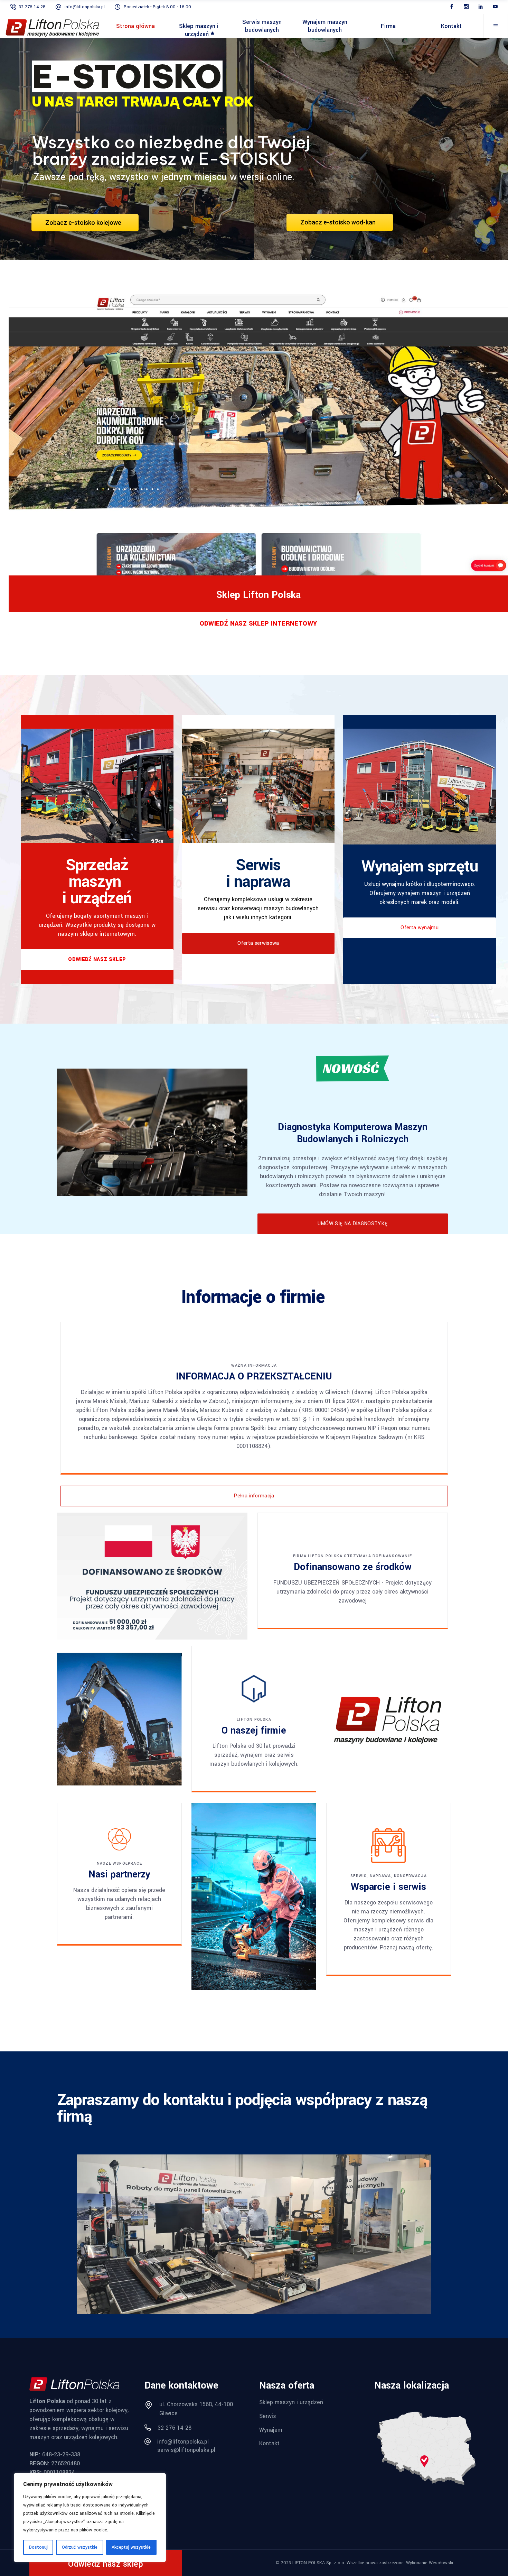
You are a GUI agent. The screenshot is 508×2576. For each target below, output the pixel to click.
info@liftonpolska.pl (85, 7)
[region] (90, 2518)
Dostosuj (38, 2547)
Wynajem (271, 2430)
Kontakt (269, 2443)
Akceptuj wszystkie (131, 2547)
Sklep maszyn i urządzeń (291, 2402)
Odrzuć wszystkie (80, 2547)
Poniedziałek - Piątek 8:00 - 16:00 (157, 7)
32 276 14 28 (32, 7)
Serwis (268, 2416)
